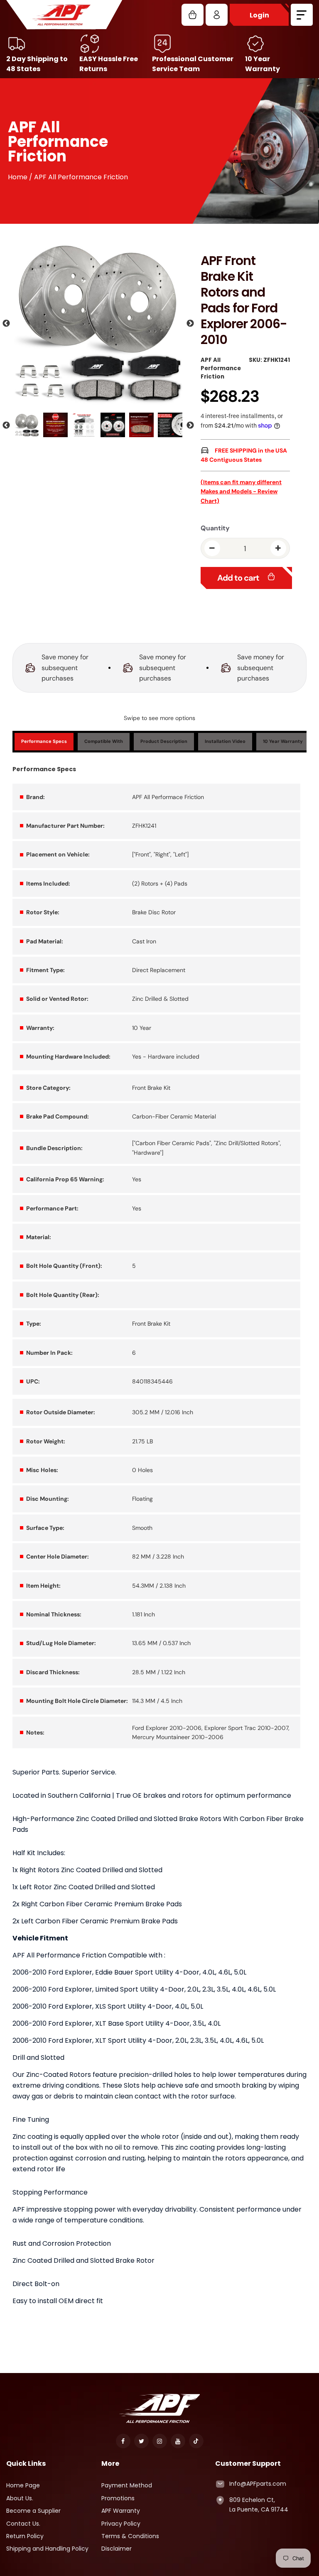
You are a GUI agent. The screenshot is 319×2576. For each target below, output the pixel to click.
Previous (6, 324)
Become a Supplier (33, 2511)
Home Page (23, 2485)
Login (259, 15)
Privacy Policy (121, 2524)
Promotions (118, 2498)
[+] (278, 548)
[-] (212, 548)
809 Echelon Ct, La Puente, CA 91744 (259, 2504)
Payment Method (127, 2485)
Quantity (215, 528)
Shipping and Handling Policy (47, 2549)
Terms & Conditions (130, 2536)
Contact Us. (23, 2524)
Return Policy (25, 2536)
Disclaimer (117, 2549)
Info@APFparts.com (258, 2484)
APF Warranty (121, 2511)
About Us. (20, 2498)
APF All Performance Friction (221, 368)
